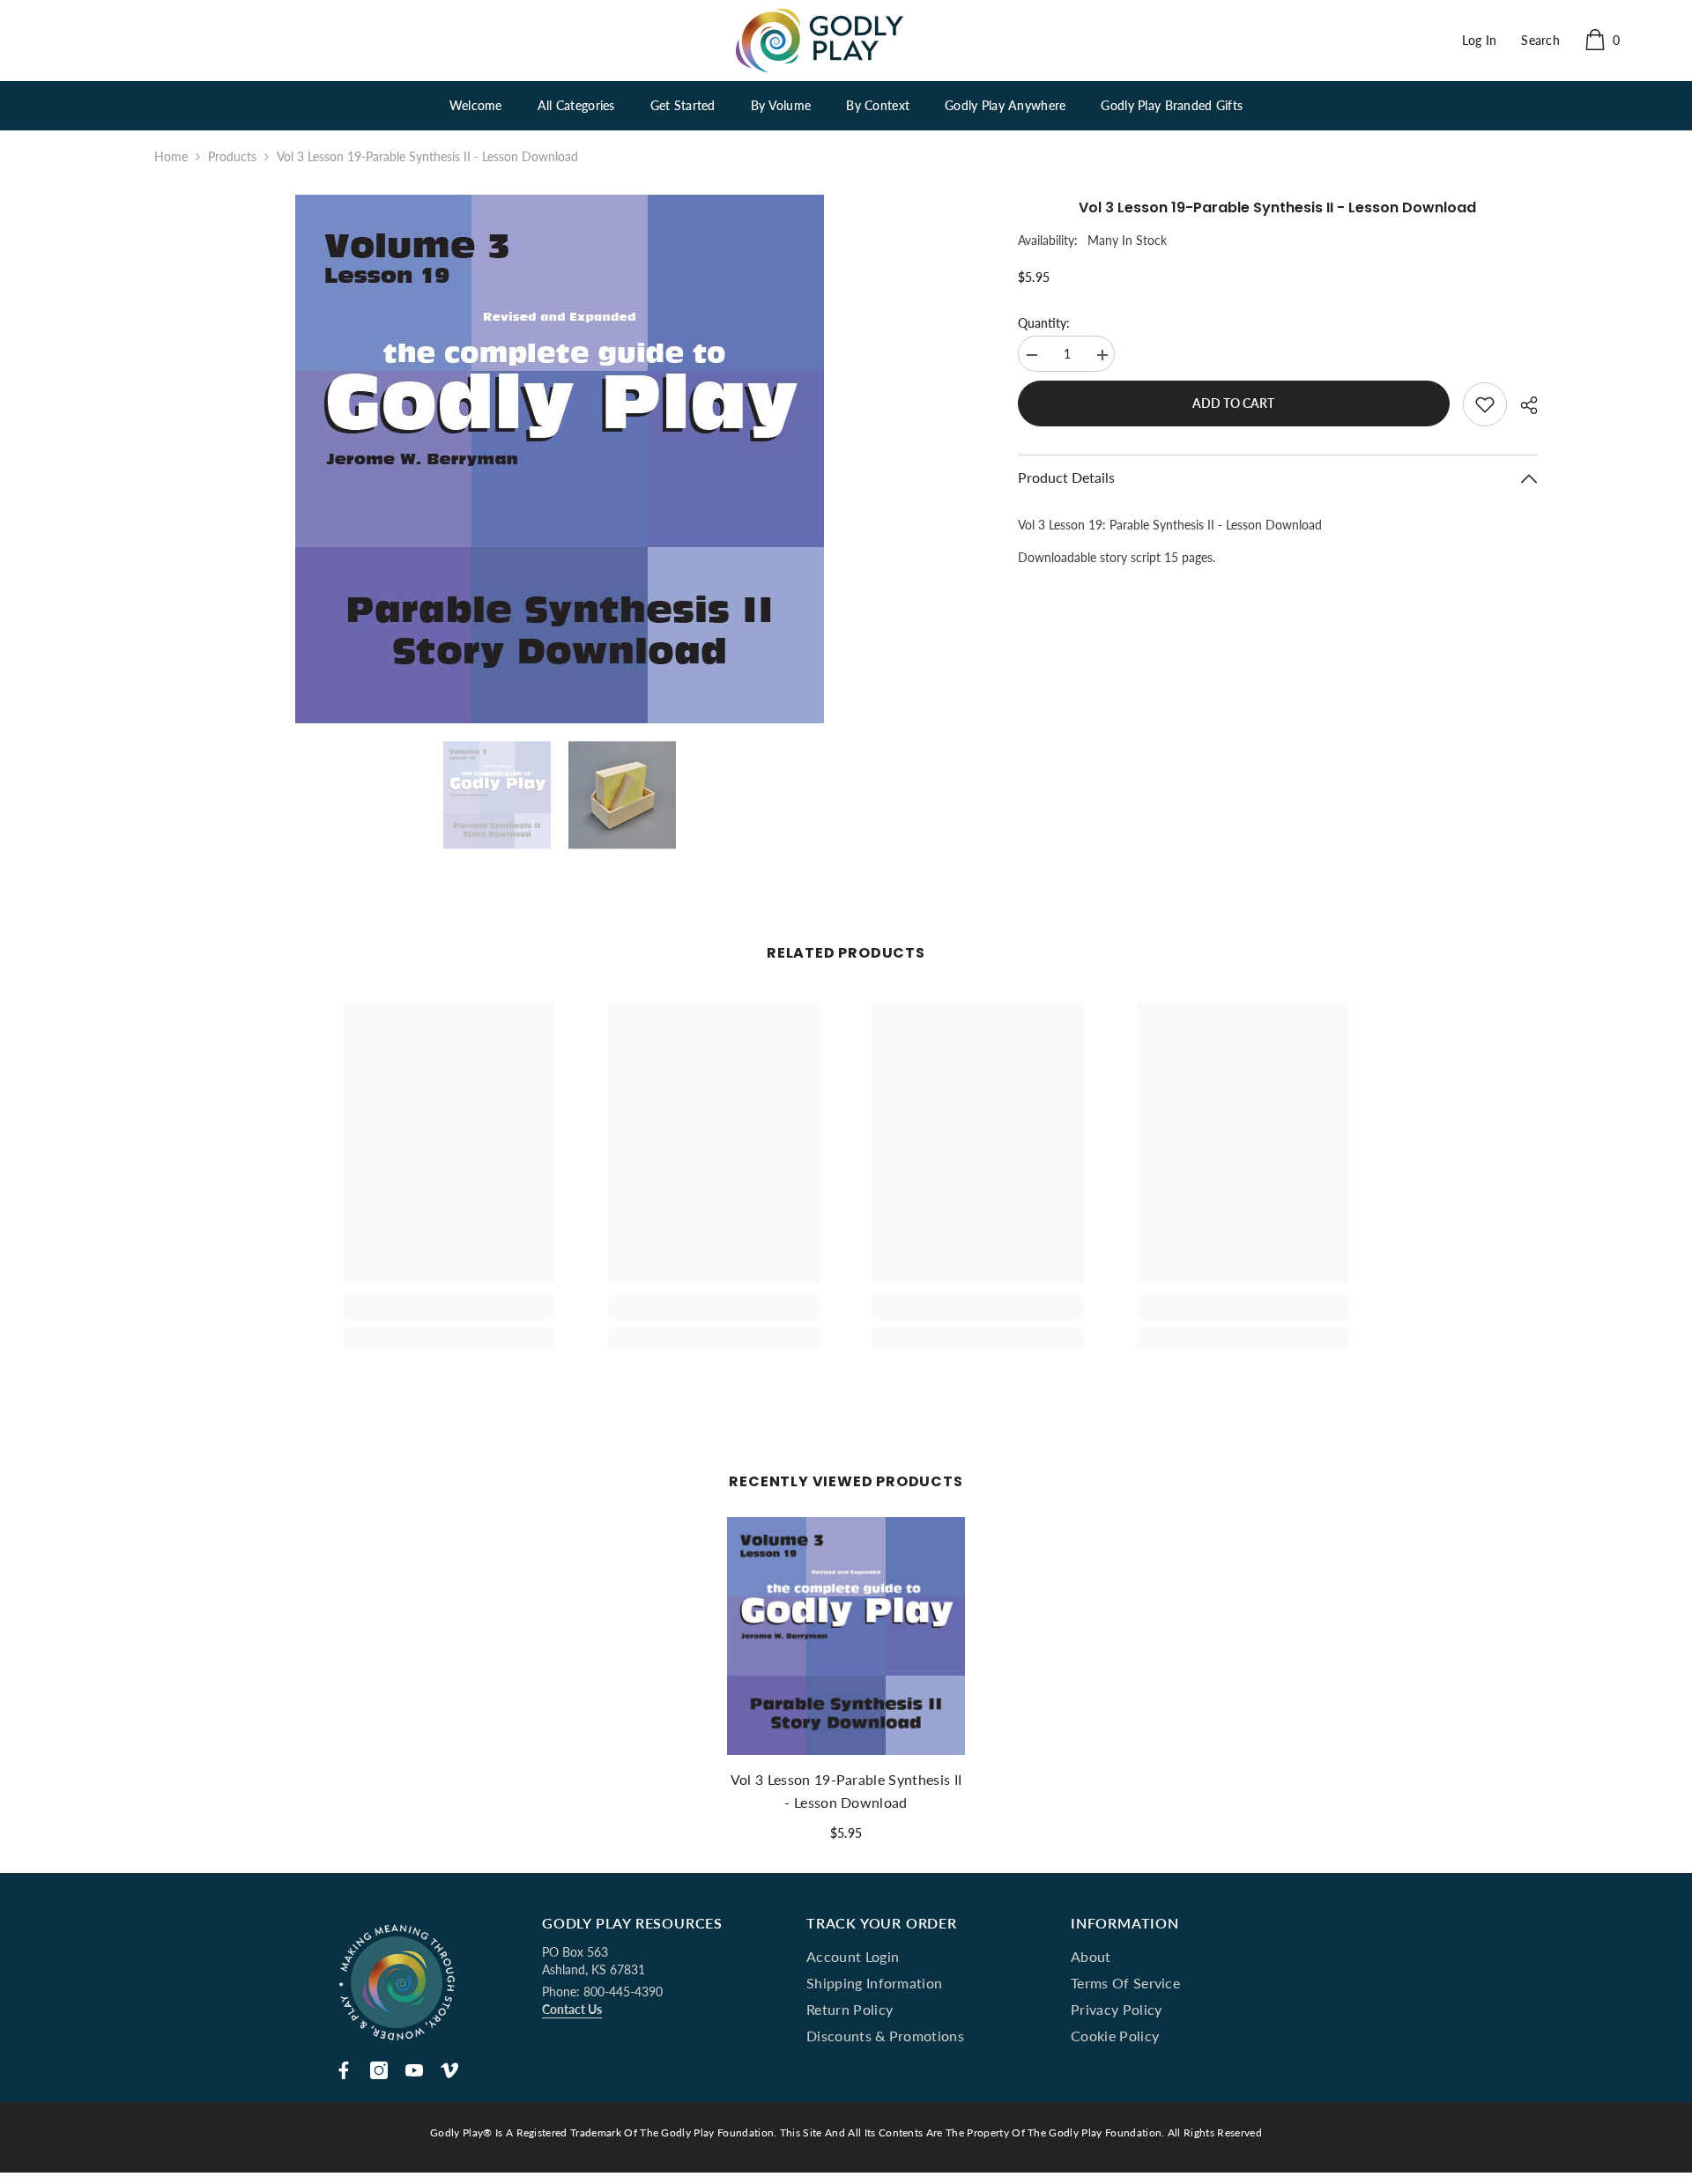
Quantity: (1044, 323)
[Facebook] (344, 2070)
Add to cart (1233, 403)
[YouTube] (414, 2070)
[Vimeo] (449, 2070)
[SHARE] (1522, 405)
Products (232, 156)
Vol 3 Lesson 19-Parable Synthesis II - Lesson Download (846, 1791)
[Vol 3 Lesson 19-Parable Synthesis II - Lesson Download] (846, 1636)
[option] (560, 459)
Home (171, 156)
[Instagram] (379, 2070)
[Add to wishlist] (1485, 404)
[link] (449, 1307)
